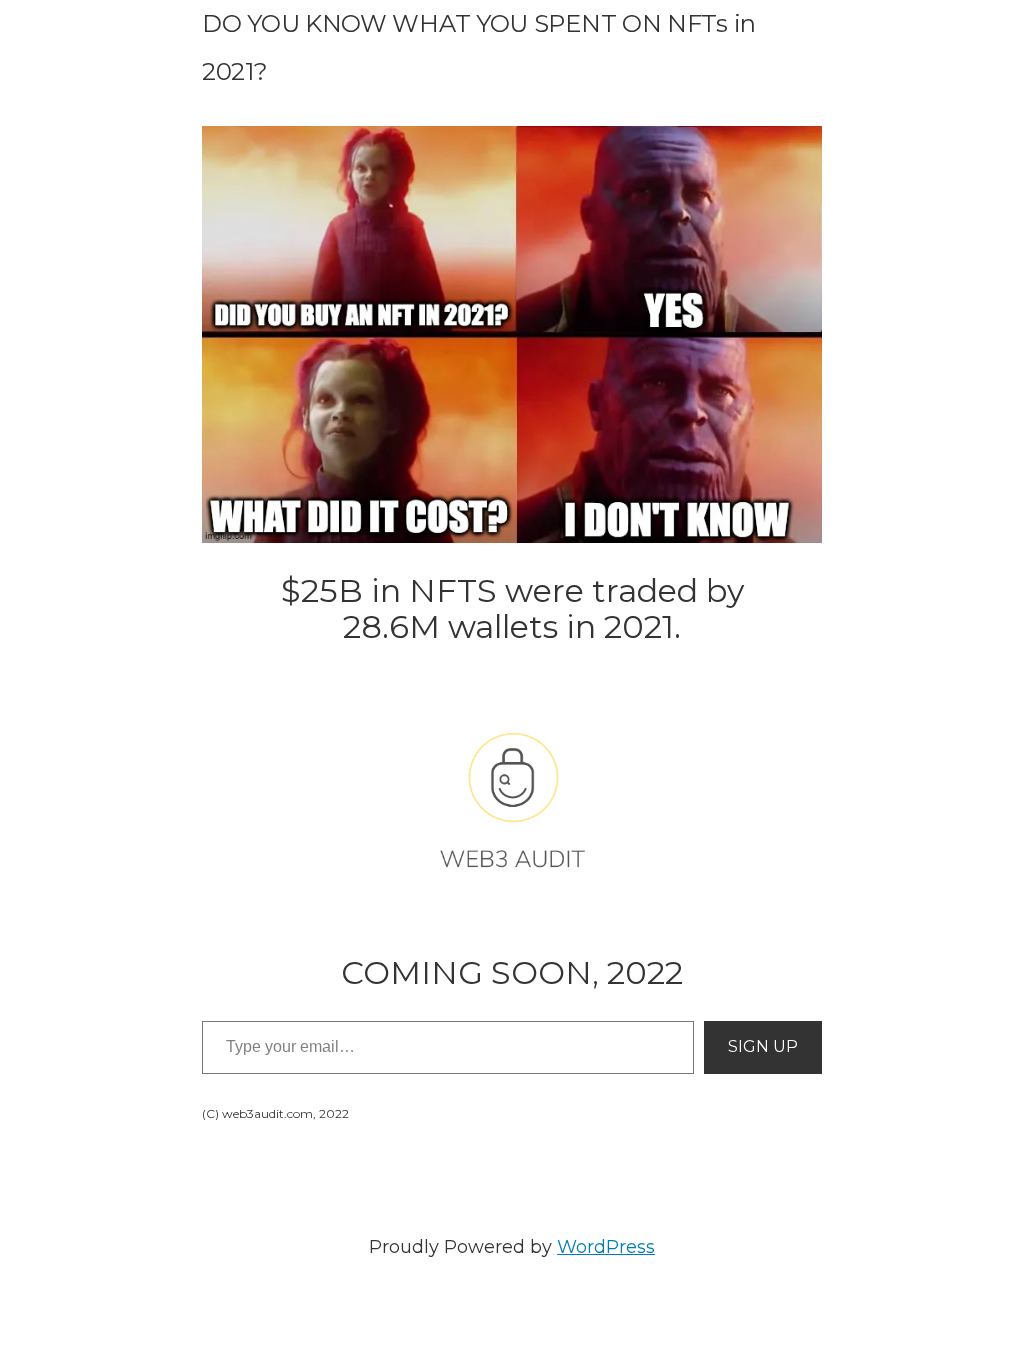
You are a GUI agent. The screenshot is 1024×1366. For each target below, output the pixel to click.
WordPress (606, 1247)
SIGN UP (763, 1046)
